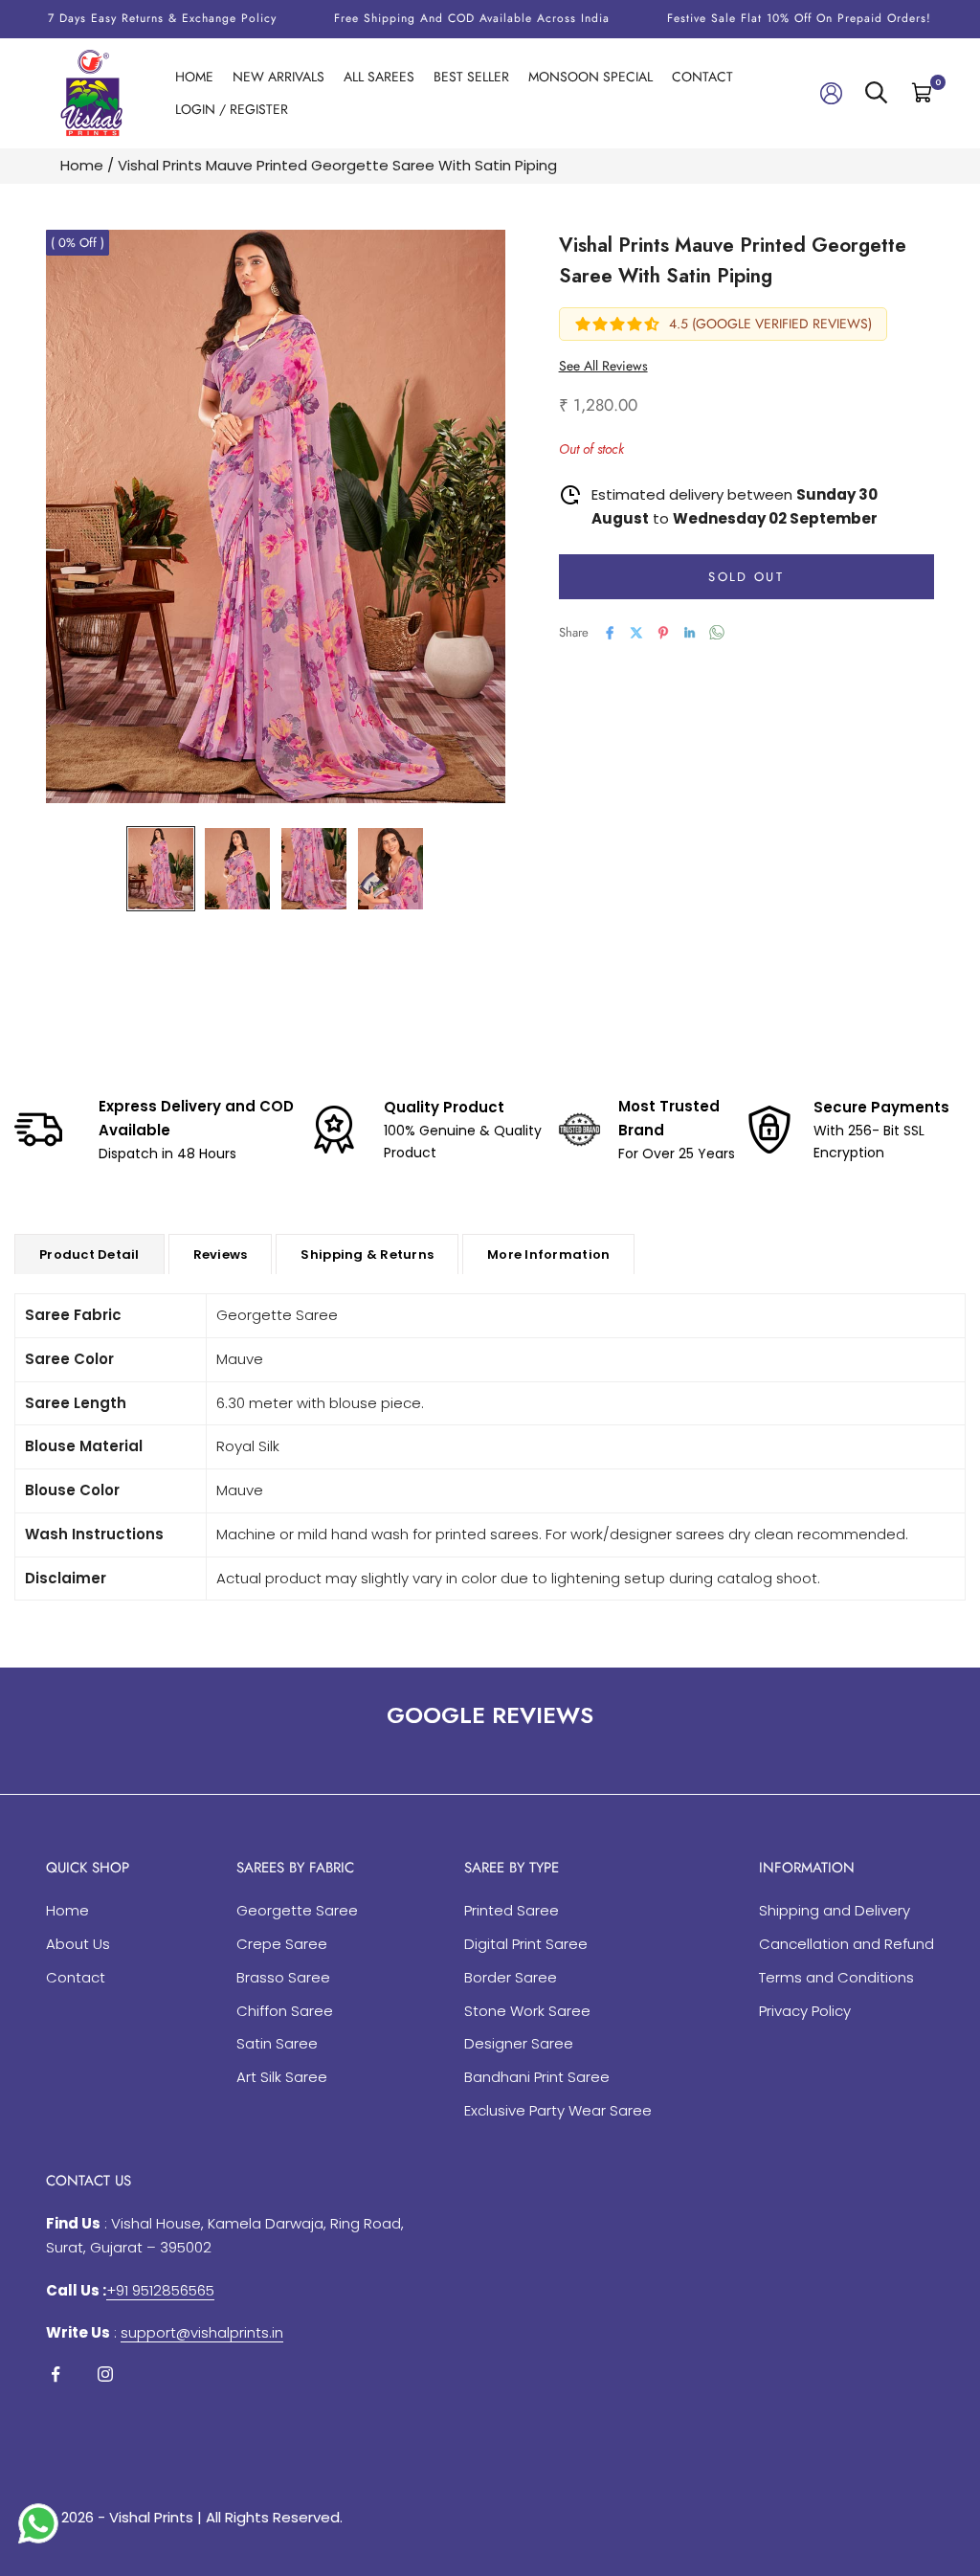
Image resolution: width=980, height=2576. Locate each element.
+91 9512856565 (160, 2290)
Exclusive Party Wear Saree (558, 2110)
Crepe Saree (282, 1944)
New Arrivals (278, 77)
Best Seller (471, 77)
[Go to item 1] (161, 869)
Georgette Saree (297, 1910)
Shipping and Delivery (835, 1910)
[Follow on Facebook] (56, 2374)
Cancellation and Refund (846, 1944)
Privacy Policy (805, 2011)
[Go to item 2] (237, 869)
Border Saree (511, 1977)
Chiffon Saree (285, 2011)
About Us (78, 1944)
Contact (702, 77)
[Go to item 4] (390, 869)
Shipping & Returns (367, 1254)
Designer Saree (519, 2043)
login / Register (232, 109)
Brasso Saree (283, 1977)
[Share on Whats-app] (717, 632)
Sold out (746, 577)
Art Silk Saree (282, 2077)
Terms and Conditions (836, 1977)
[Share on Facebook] (610, 633)
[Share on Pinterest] (663, 633)
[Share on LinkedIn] (690, 633)
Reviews (221, 1254)
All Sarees (379, 77)
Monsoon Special (590, 77)
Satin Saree (277, 2043)
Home (194, 77)
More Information (548, 1254)
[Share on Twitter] (636, 633)
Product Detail (89, 1254)
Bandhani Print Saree (537, 2077)
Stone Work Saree (527, 2011)
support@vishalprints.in (202, 2332)
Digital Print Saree (526, 1944)
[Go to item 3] (314, 869)
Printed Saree (512, 1910)
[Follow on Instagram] (105, 2374)
